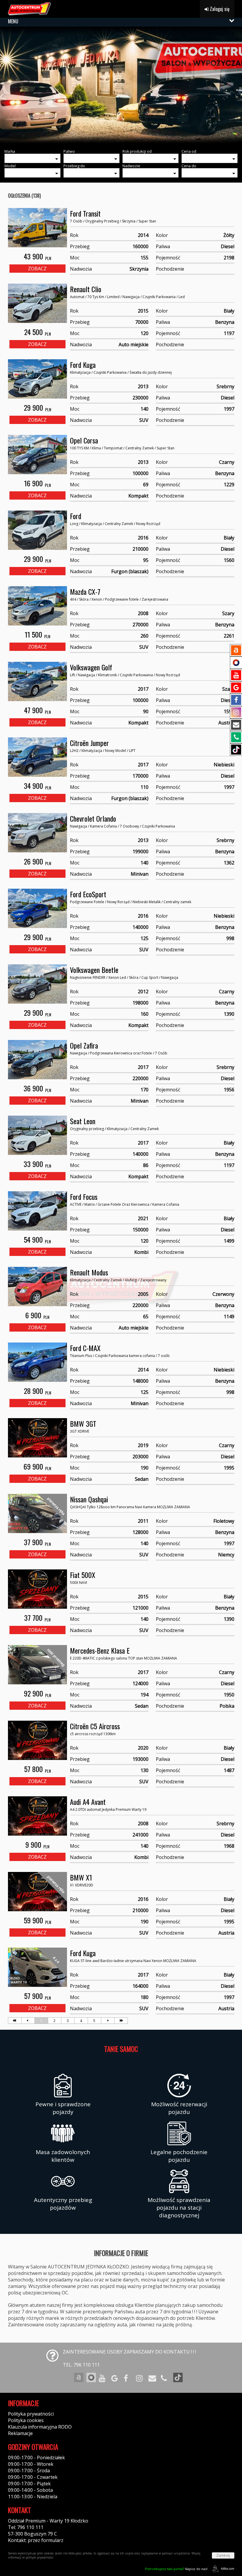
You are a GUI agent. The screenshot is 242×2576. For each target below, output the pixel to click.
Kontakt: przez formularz (36, 2540)
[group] (121, 86)
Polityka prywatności (31, 2414)
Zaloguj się (219, 9)
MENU (13, 21)
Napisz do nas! (176, 2569)
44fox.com (228, 2569)
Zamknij (223, 2555)
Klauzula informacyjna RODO (40, 2427)
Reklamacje (20, 2433)
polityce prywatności (40, 2557)
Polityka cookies (26, 2420)
